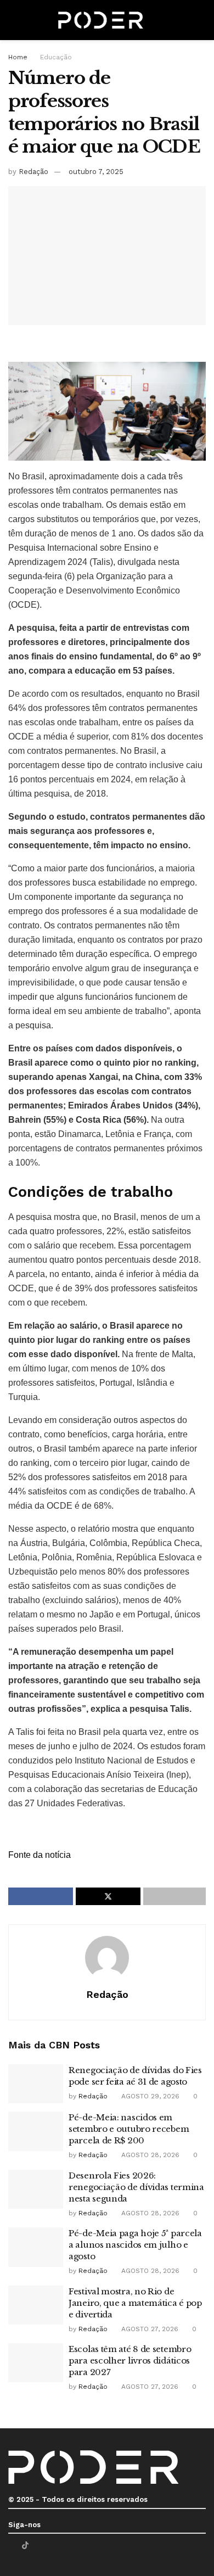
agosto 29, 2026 (149, 2096)
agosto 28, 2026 (149, 2155)
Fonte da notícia (40, 1855)
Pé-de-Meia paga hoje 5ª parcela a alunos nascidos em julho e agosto (135, 2245)
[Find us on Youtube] (39, 2546)
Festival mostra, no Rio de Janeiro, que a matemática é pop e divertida (135, 2303)
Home (18, 57)
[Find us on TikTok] (25, 2545)
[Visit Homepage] (101, 20)
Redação (33, 172)
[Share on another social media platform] (174, 1896)
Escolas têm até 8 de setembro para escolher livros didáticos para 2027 (130, 2361)
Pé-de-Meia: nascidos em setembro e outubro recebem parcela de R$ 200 (129, 2129)
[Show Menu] (13, 20)
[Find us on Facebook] (11, 2546)
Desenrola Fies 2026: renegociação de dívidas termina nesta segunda (136, 2187)
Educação (56, 57)
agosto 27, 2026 (149, 2329)
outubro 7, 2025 (96, 172)
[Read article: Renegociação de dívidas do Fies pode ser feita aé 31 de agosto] (36, 2084)
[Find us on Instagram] (53, 2546)
